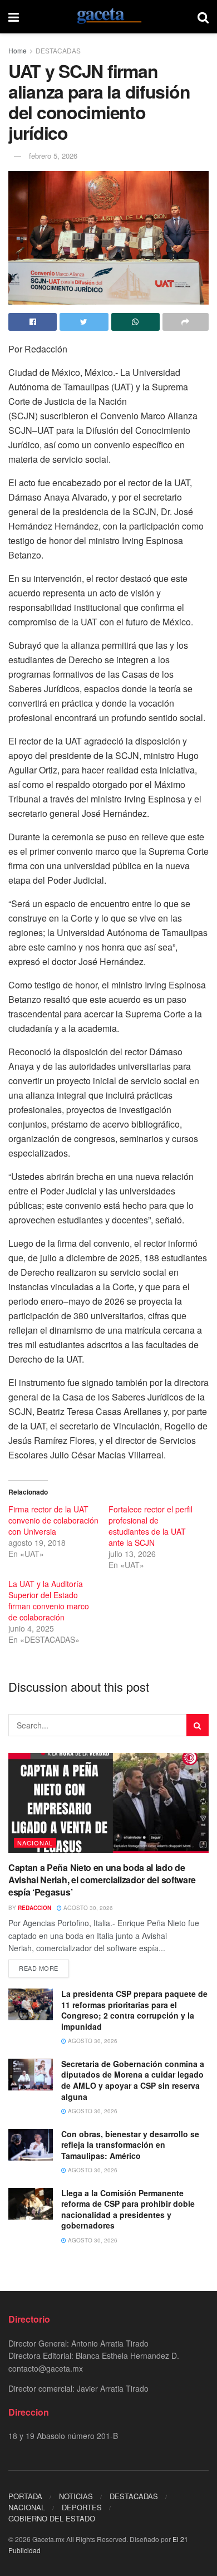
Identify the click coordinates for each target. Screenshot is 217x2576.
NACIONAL (35, 1843)
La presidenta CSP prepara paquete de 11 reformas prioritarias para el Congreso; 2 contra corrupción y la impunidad (134, 2010)
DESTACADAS (58, 50)
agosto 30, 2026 (87, 1908)
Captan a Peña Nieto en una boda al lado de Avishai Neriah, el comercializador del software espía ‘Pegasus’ (102, 1880)
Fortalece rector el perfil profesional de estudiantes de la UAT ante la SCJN (151, 1526)
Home (18, 50)
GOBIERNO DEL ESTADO (52, 2518)
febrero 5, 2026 (53, 156)
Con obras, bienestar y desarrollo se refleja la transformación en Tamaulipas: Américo (130, 2145)
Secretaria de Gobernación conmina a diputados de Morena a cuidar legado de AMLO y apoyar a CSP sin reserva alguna (133, 2080)
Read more (39, 1968)
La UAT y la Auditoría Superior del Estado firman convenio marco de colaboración (49, 1600)
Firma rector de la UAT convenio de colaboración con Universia (53, 1520)
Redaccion (34, 1908)
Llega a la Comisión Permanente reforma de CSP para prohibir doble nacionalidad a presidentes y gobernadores (128, 2209)
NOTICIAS (76, 2496)
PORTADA (25, 2496)
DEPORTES (82, 2507)
